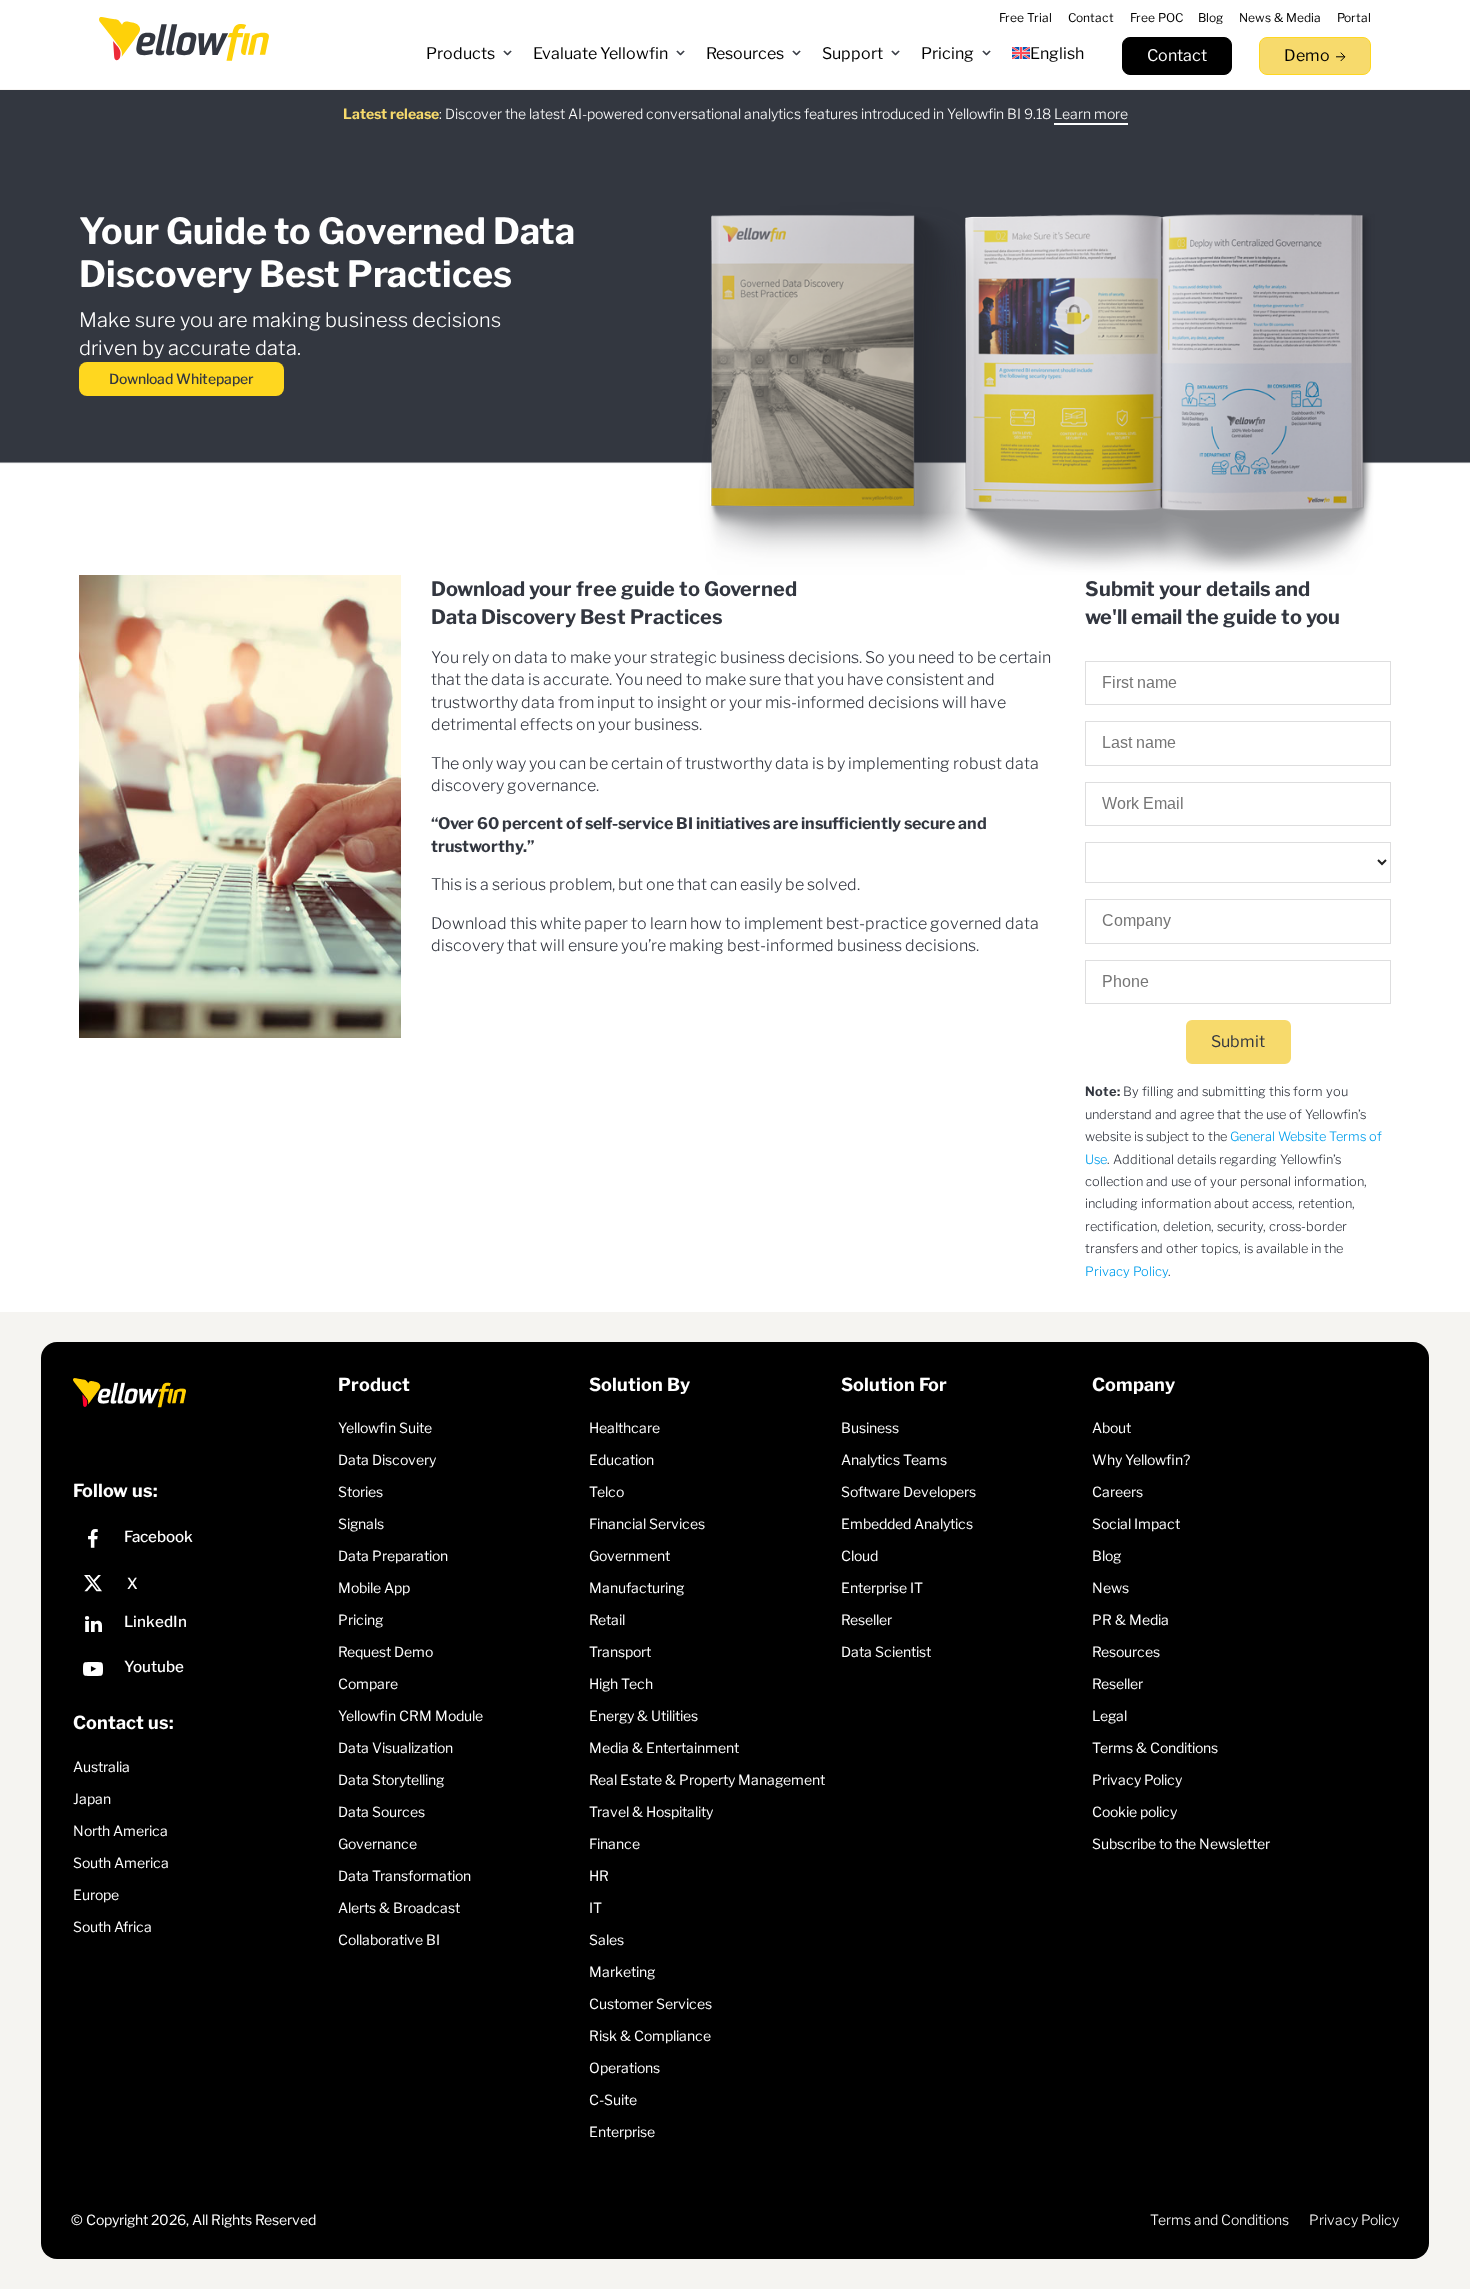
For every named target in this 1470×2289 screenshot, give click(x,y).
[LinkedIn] (200, 1626)
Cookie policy (1134, 1811)
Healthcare (624, 1427)
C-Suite (613, 2099)
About (1111, 1427)
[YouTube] (200, 1671)
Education (621, 1459)
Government (629, 1555)
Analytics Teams (894, 1459)
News (1110, 1587)
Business (870, 1427)
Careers (1117, 1491)
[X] (200, 1584)
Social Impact (1136, 1523)
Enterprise (622, 2131)
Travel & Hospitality (651, 1811)
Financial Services (647, 1523)
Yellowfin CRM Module (410, 1715)
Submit (1238, 1041)
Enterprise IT (882, 1587)
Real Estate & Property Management (707, 1779)
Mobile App (374, 1587)
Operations (624, 2067)
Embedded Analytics (907, 1523)
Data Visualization (395, 1747)
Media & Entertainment (664, 1747)
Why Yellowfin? (1141, 1459)
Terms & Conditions (1155, 1747)
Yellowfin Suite (385, 1427)
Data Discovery (387, 1459)
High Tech (621, 1683)
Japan (92, 1798)
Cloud (859, 1555)
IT (595, 1907)
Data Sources (381, 1811)
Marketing (622, 1971)
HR (599, 1875)
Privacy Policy (1126, 1271)
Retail (607, 1619)
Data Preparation (393, 1555)
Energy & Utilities (643, 1715)
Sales (606, 1939)
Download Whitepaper (181, 378)
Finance (614, 1843)
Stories (360, 1491)
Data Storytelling (391, 1779)
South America (121, 1862)
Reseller (866, 1619)
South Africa (112, 1926)
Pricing (360, 1619)
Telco (606, 1491)
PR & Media (1130, 1619)
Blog (1106, 1555)
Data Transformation (404, 1875)
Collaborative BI (389, 1939)
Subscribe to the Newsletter (1181, 1843)
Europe (96, 1894)
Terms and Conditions (1219, 2219)
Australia (101, 1766)
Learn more (1091, 113)
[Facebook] (200, 1541)
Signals (361, 1523)
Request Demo (385, 1651)
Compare (368, 1683)
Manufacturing (636, 1587)
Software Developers (908, 1491)
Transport (620, 1651)
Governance (377, 1843)
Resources (1126, 1651)
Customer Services (650, 2003)
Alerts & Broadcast (399, 1907)
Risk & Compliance (650, 2035)
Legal (1109, 1715)
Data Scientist (886, 1651)
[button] (469, 54)
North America (120, 1830)
